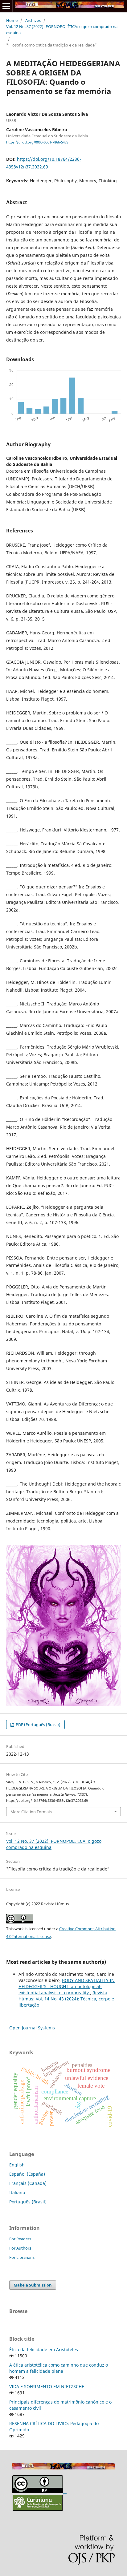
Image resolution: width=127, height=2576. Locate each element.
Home (12, 20)
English (17, 2165)
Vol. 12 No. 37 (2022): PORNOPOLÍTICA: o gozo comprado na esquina (62, 30)
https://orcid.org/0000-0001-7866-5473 (37, 142)
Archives (33, 20)
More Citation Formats (31, 1812)
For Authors (20, 2248)
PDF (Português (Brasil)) (38, 1725)
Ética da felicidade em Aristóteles (44, 2350)
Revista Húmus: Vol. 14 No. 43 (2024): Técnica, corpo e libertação (66, 1999)
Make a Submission (33, 2285)
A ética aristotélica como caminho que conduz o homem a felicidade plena (59, 2368)
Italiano (17, 2192)
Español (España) (27, 2174)
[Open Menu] (6, 6)
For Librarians (22, 2257)
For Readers (20, 2239)
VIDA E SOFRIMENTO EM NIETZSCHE (47, 2386)
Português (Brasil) (28, 2202)
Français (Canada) (28, 2183)
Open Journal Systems (32, 2028)
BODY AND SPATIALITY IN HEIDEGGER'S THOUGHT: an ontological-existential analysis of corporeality (67, 1986)
